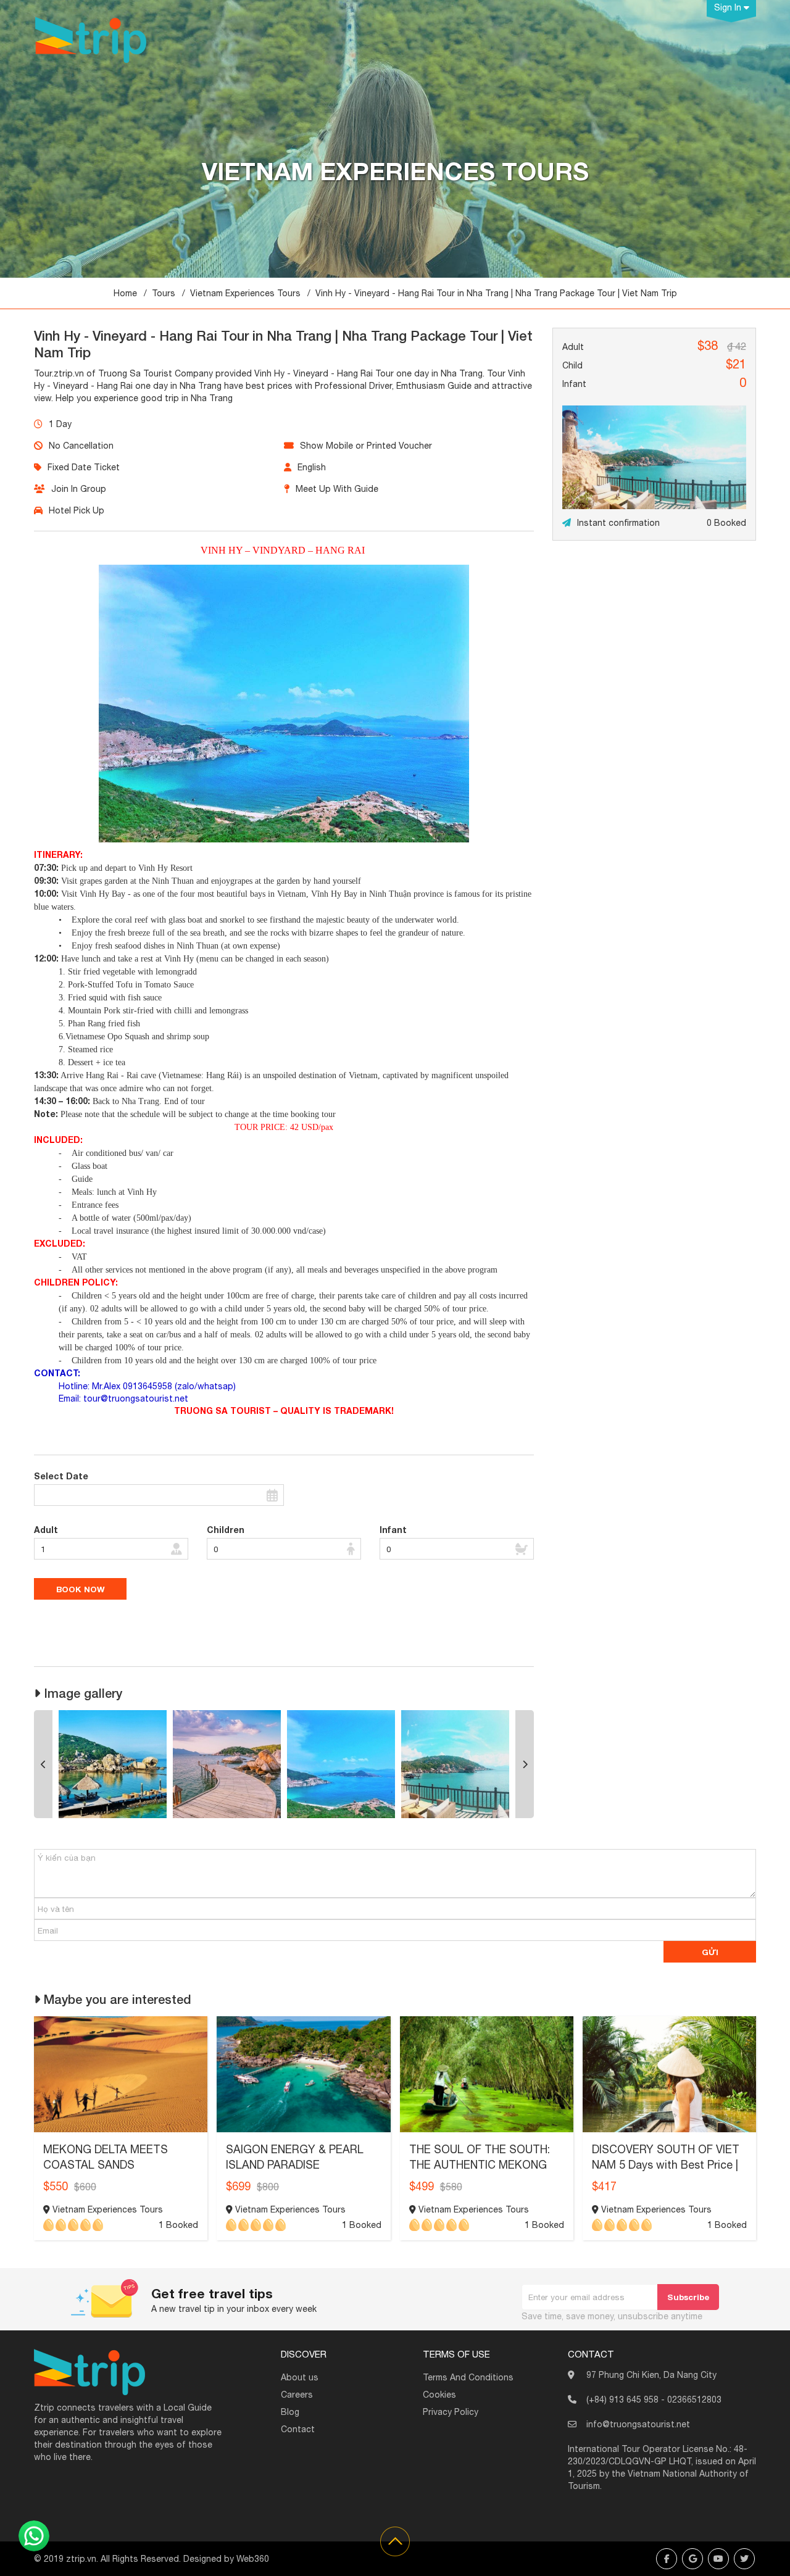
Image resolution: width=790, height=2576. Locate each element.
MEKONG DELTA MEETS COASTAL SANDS (106, 2157)
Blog (290, 2412)
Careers (297, 2395)
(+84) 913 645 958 (622, 2399)
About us (300, 2377)
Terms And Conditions (468, 2377)
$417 (604, 2186)
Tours (164, 293)
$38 (708, 345)
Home (125, 293)
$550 (56, 2186)
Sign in (729, 7)
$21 (736, 364)
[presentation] (43, 1764)
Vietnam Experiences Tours (245, 293)
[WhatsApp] (34, 2536)
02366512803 (694, 2399)
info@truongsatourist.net (638, 2424)
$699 (238, 2186)
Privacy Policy (451, 2412)
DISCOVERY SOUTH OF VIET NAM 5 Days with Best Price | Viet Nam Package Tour (666, 2165)
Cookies (439, 2395)
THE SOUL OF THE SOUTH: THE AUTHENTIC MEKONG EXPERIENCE (480, 2165)
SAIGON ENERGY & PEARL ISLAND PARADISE (295, 2157)
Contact (298, 2429)
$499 (422, 2186)
